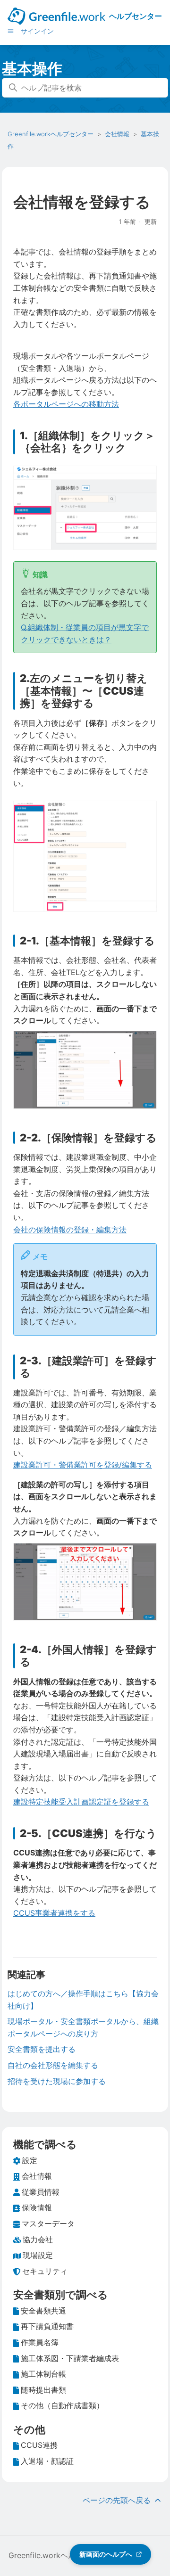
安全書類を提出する (42, 2049)
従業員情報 (41, 2192)
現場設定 (38, 2255)
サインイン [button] (37, 31)
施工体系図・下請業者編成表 (70, 2358)
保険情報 (37, 2207)
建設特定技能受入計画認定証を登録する (81, 1802)
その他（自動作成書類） (62, 2405)
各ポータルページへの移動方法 (66, 404)
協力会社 (38, 2240)
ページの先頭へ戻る (118, 2500)
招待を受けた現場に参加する (57, 2081)
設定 (30, 2160)
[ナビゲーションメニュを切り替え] (11, 31)
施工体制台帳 (43, 2374)
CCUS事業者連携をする (54, 1913)
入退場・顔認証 (47, 2461)
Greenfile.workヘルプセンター (51, 134)
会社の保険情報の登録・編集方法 (70, 1230)
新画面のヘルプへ (106, 2554)
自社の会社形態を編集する (53, 2065)
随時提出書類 (43, 2390)
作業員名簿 (40, 2342)
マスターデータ (48, 2223)
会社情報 (117, 134)
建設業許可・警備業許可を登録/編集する (83, 1465)
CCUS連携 (39, 2445)
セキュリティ (45, 2271)
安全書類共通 (43, 2311)
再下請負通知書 (47, 2326)
